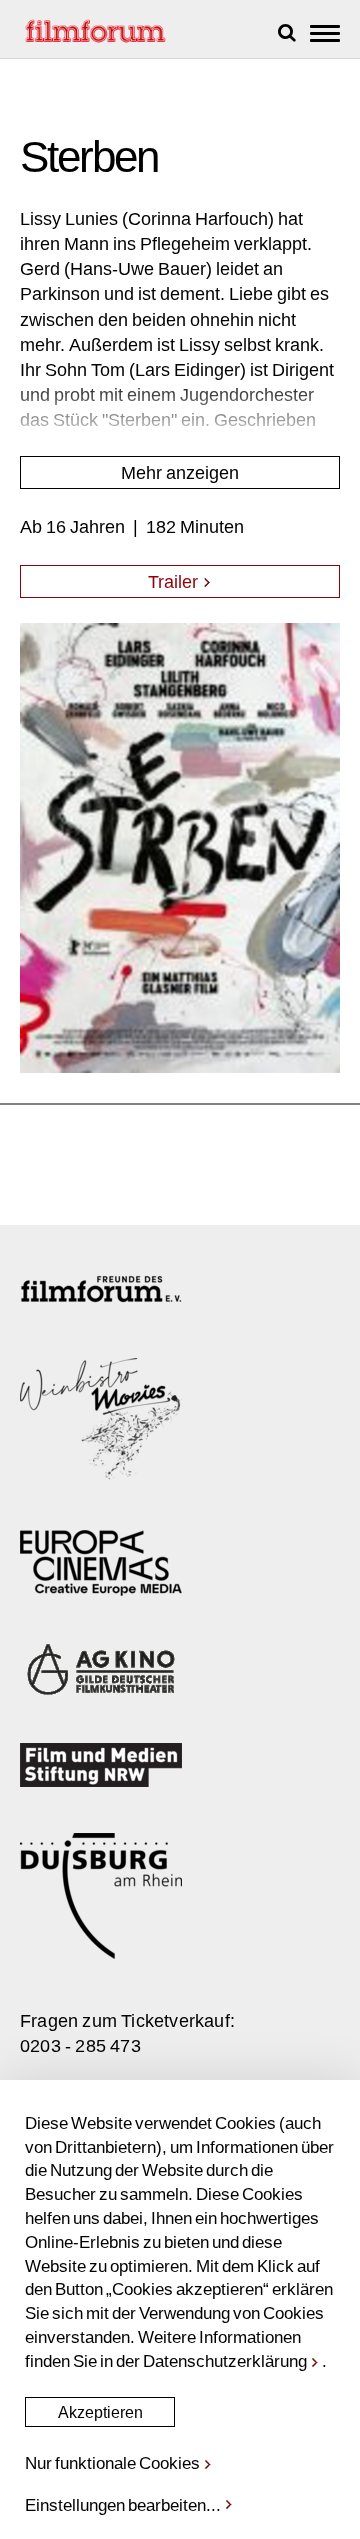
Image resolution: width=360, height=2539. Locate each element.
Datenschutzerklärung (225, 2360)
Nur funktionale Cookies (112, 2462)
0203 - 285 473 (80, 2045)
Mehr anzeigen (180, 472)
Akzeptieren (100, 2411)
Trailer (175, 581)
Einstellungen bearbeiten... (123, 2504)
